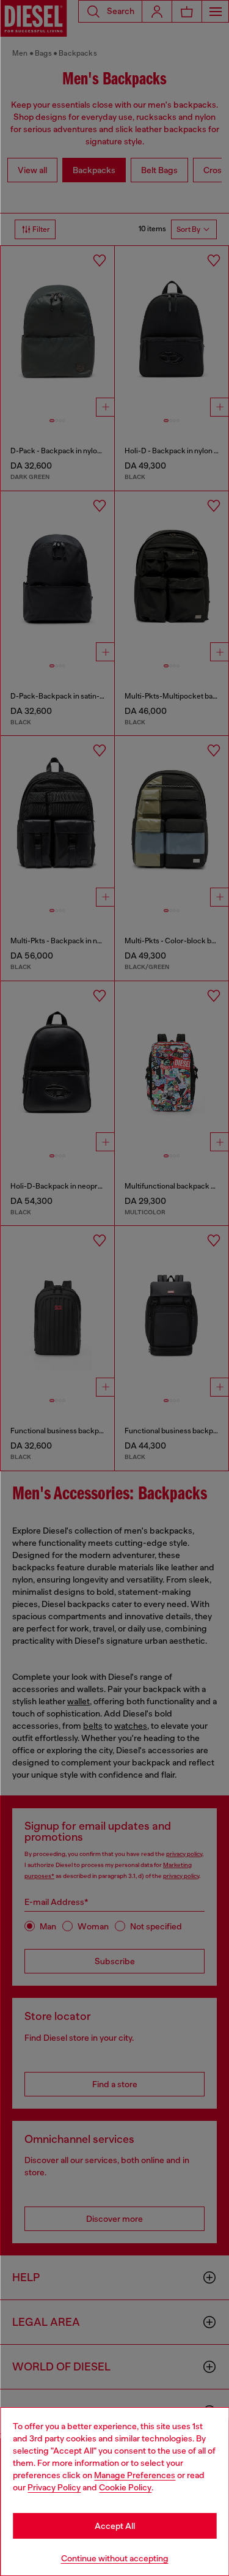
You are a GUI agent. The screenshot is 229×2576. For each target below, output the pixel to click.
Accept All (115, 2526)
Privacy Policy (54, 2487)
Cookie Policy (125, 2487)
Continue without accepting (115, 2558)
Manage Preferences (135, 2475)
